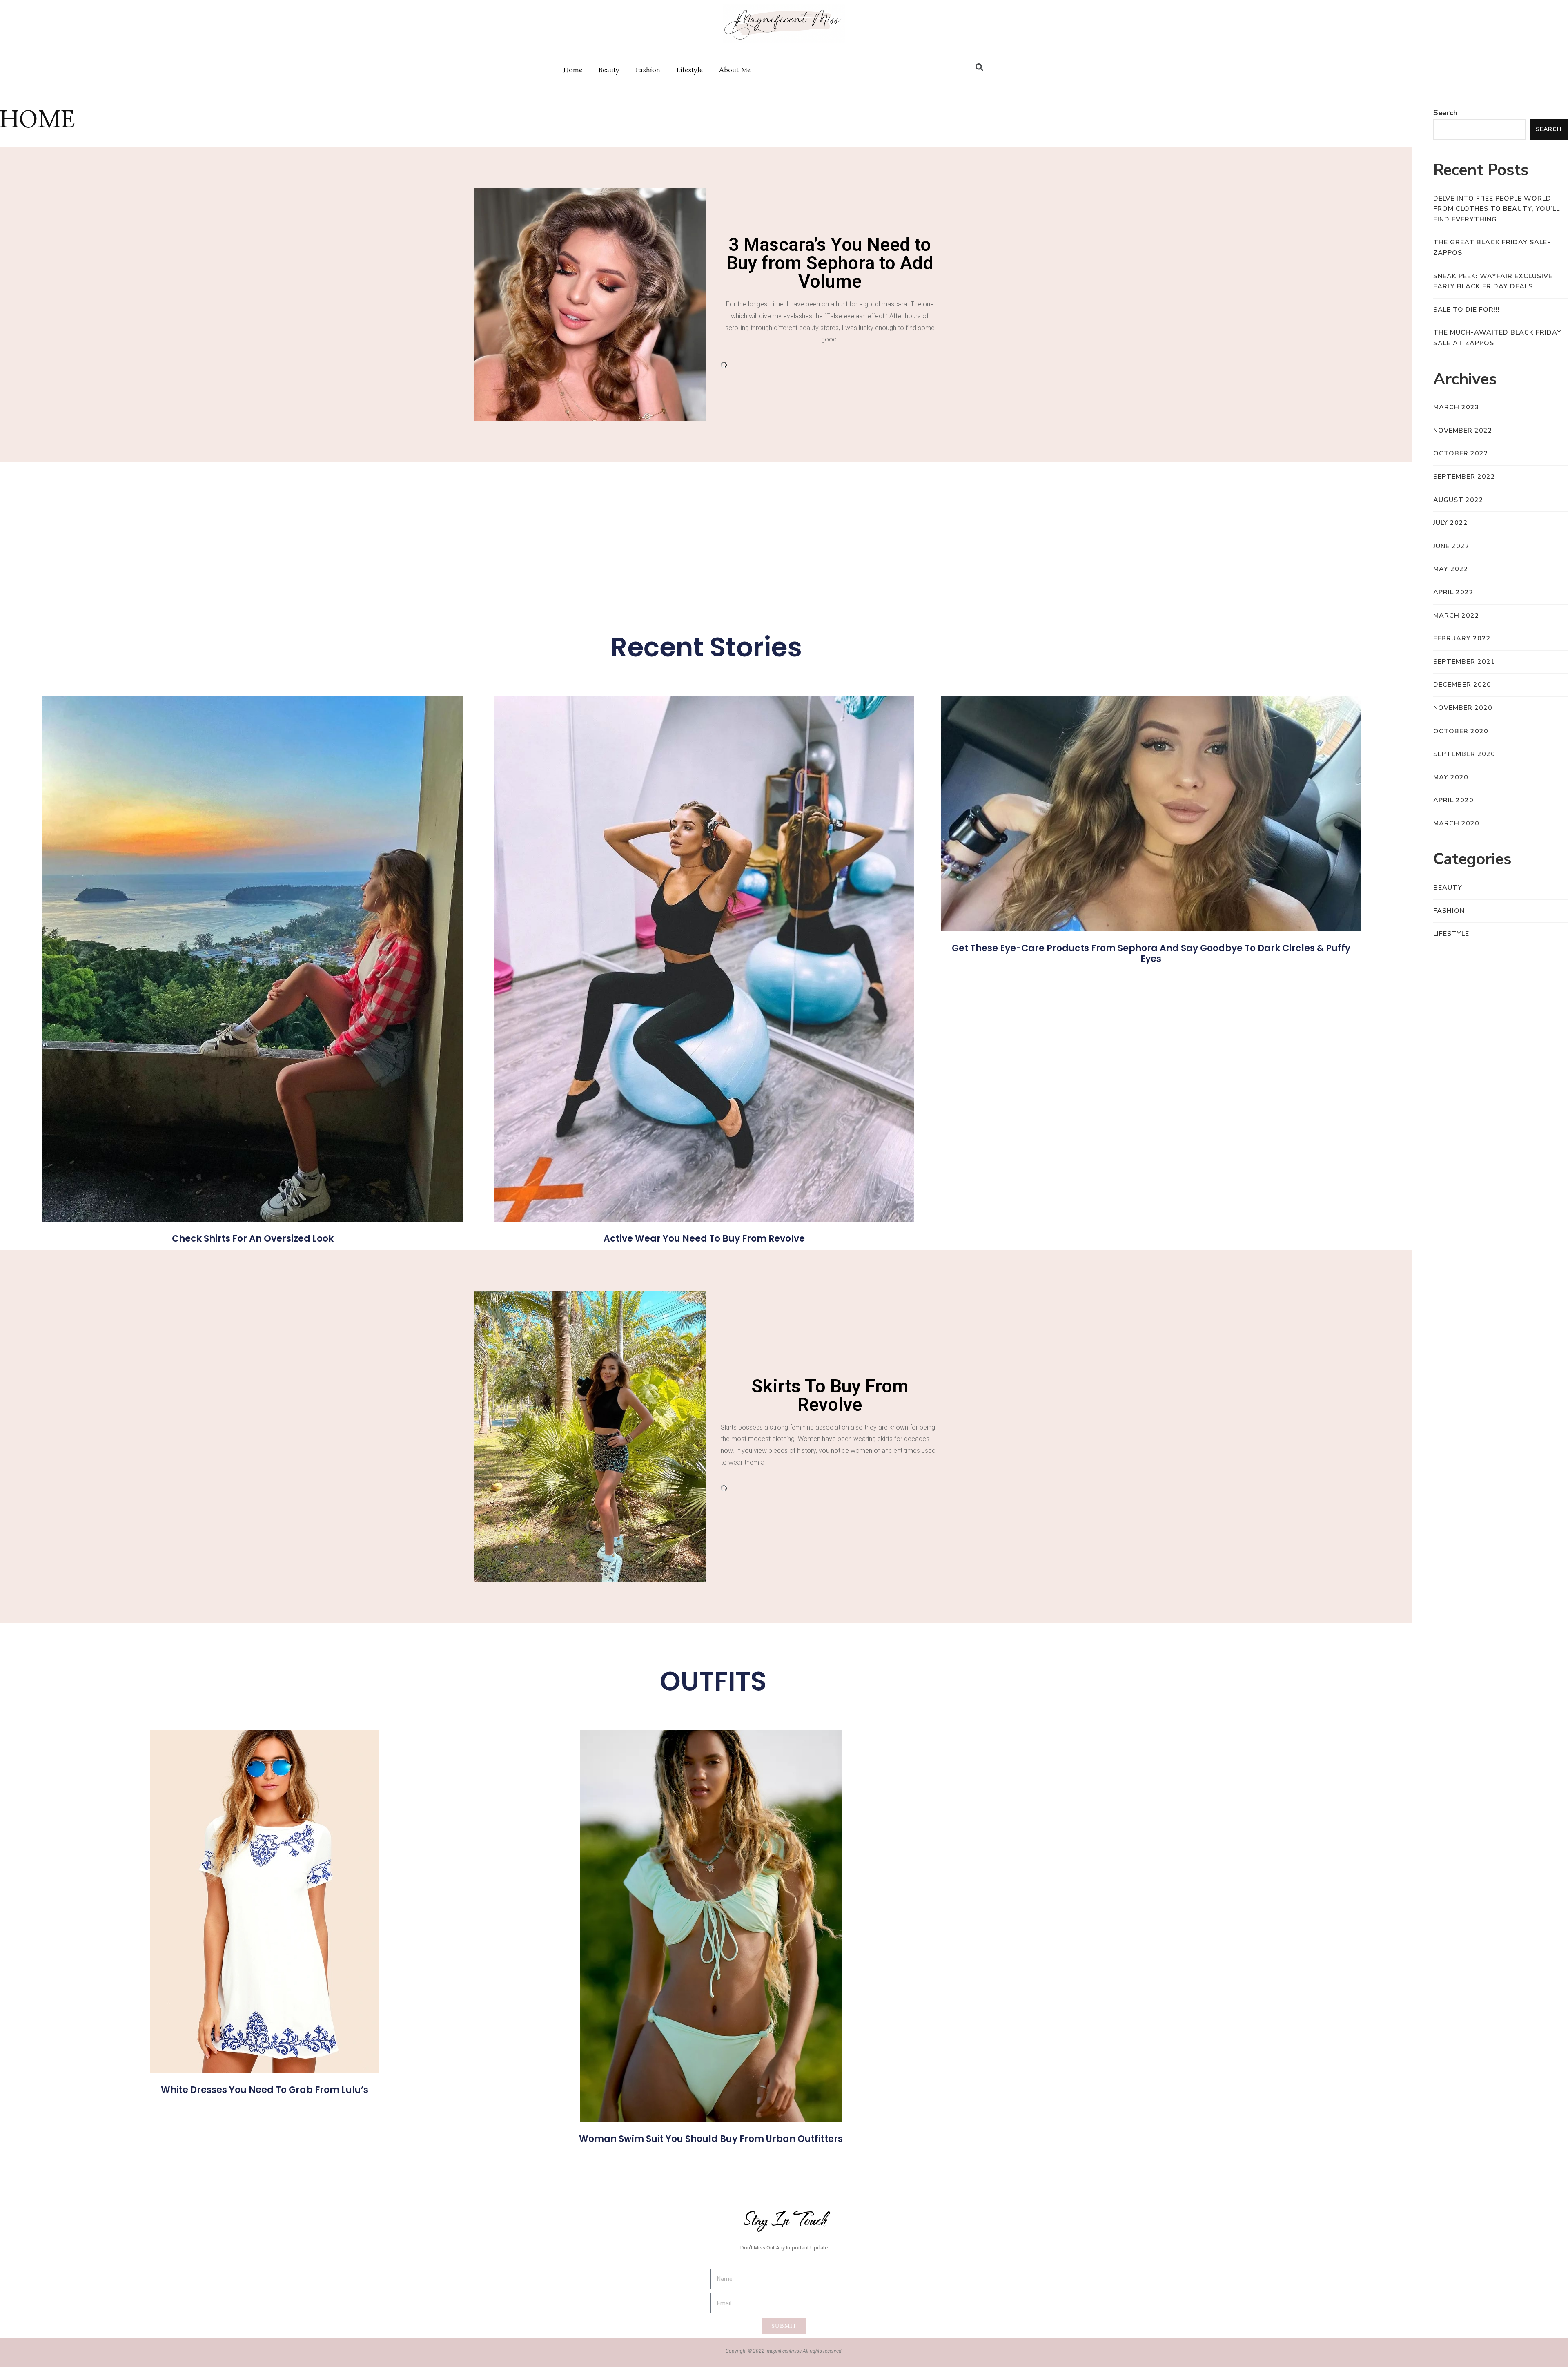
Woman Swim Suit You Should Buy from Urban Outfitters (711, 2139)
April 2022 (1453, 592)
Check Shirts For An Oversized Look (253, 1239)
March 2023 (1456, 407)
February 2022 (1462, 638)
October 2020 (1461, 731)
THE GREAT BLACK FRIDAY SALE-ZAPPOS (1492, 248)
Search (1445, 113)
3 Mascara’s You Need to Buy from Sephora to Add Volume (830, 263)
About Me (735, 70)
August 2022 (1458, 500)
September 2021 (1464, 662)
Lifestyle (690, 70)
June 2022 (1451, 546)
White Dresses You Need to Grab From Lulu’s (265, 2090)
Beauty (609, 70)
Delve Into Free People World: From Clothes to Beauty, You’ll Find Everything (1497, 209)
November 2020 (1463, 708)
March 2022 (1456, 616)
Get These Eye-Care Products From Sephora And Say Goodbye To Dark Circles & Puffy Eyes (1151, 954)
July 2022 (1451, 523)
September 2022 (1464, 477)
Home (573, 70)
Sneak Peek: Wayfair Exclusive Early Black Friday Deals (1493, 281)
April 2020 (1453, 800)
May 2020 (1451, 777)
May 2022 (1451, 569)
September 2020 (1464, 754)
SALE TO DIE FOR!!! (1467, 310)
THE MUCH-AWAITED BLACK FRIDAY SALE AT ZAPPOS (1497, 338)
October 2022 (1461, 453)
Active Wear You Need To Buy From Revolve (704, 1239)
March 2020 (1456, 823)
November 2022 (1463, 431)
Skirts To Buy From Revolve (830, 1395)
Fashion (648, 70)
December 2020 (1462, 685)
